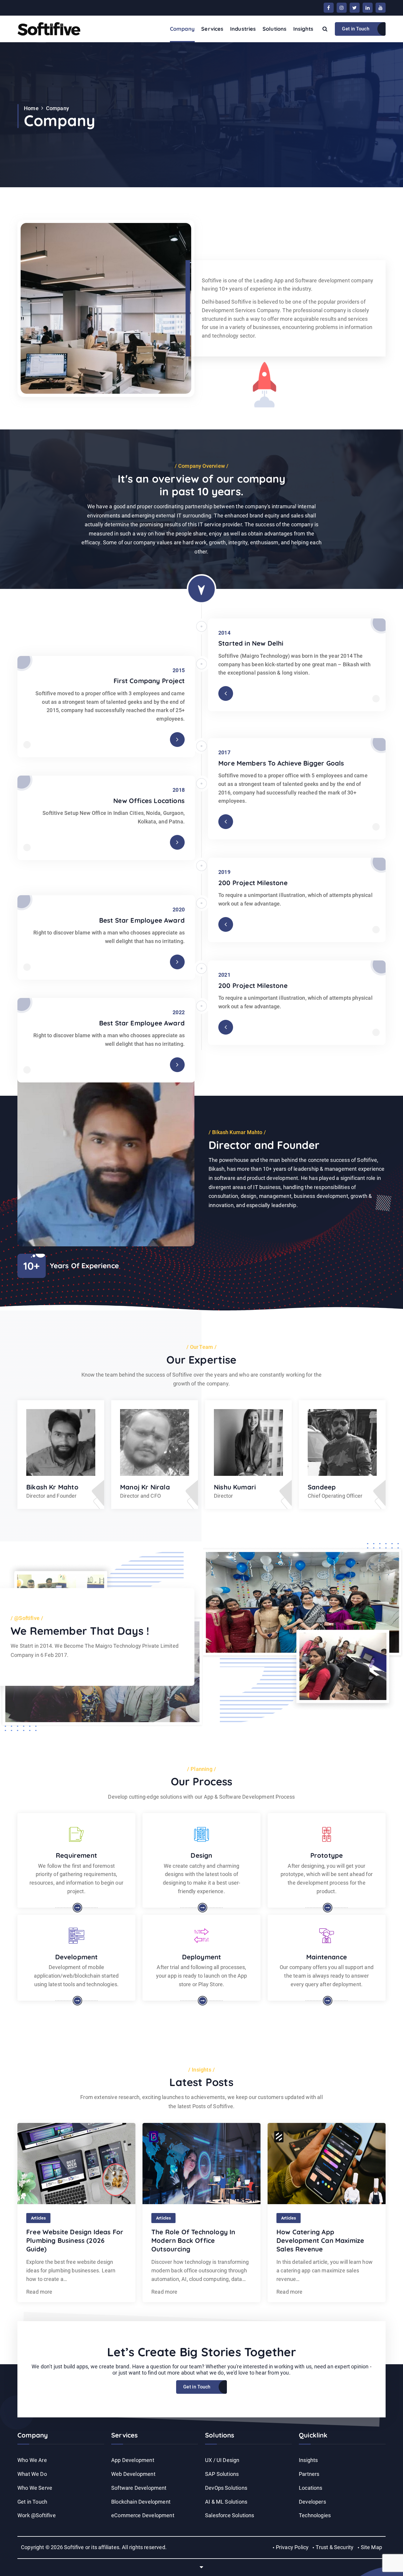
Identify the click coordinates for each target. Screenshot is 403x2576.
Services (212, 29)
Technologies (315, 2515)
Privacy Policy (292, 2547)
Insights (303, 29)
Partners (309, 2474)
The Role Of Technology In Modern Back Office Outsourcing (193, 2240)
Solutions (275, 29)
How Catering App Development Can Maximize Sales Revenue (320, 2240)
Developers (312, 2502)
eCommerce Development (143, 2515)
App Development (133, 2460)
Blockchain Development (141, 2502)
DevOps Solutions (226, 2488)
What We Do (32, 2474)
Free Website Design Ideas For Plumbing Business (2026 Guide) (75, 2240)
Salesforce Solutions (230, 2515)
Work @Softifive (37, 2515)
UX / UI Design (222, 2460)
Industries (243, 29)
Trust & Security (335, 2547)
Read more (39, 2292)
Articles (38, 2218)
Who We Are (32, 2460)
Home (31, 108)
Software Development (139, 2488)
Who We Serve (35, 2488)
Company (182, 29)
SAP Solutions (222, 2474)
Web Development (133, 2474)
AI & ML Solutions (226, 2502)
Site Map (371, 2547)
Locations (311, 2488)
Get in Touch (356, 29)
